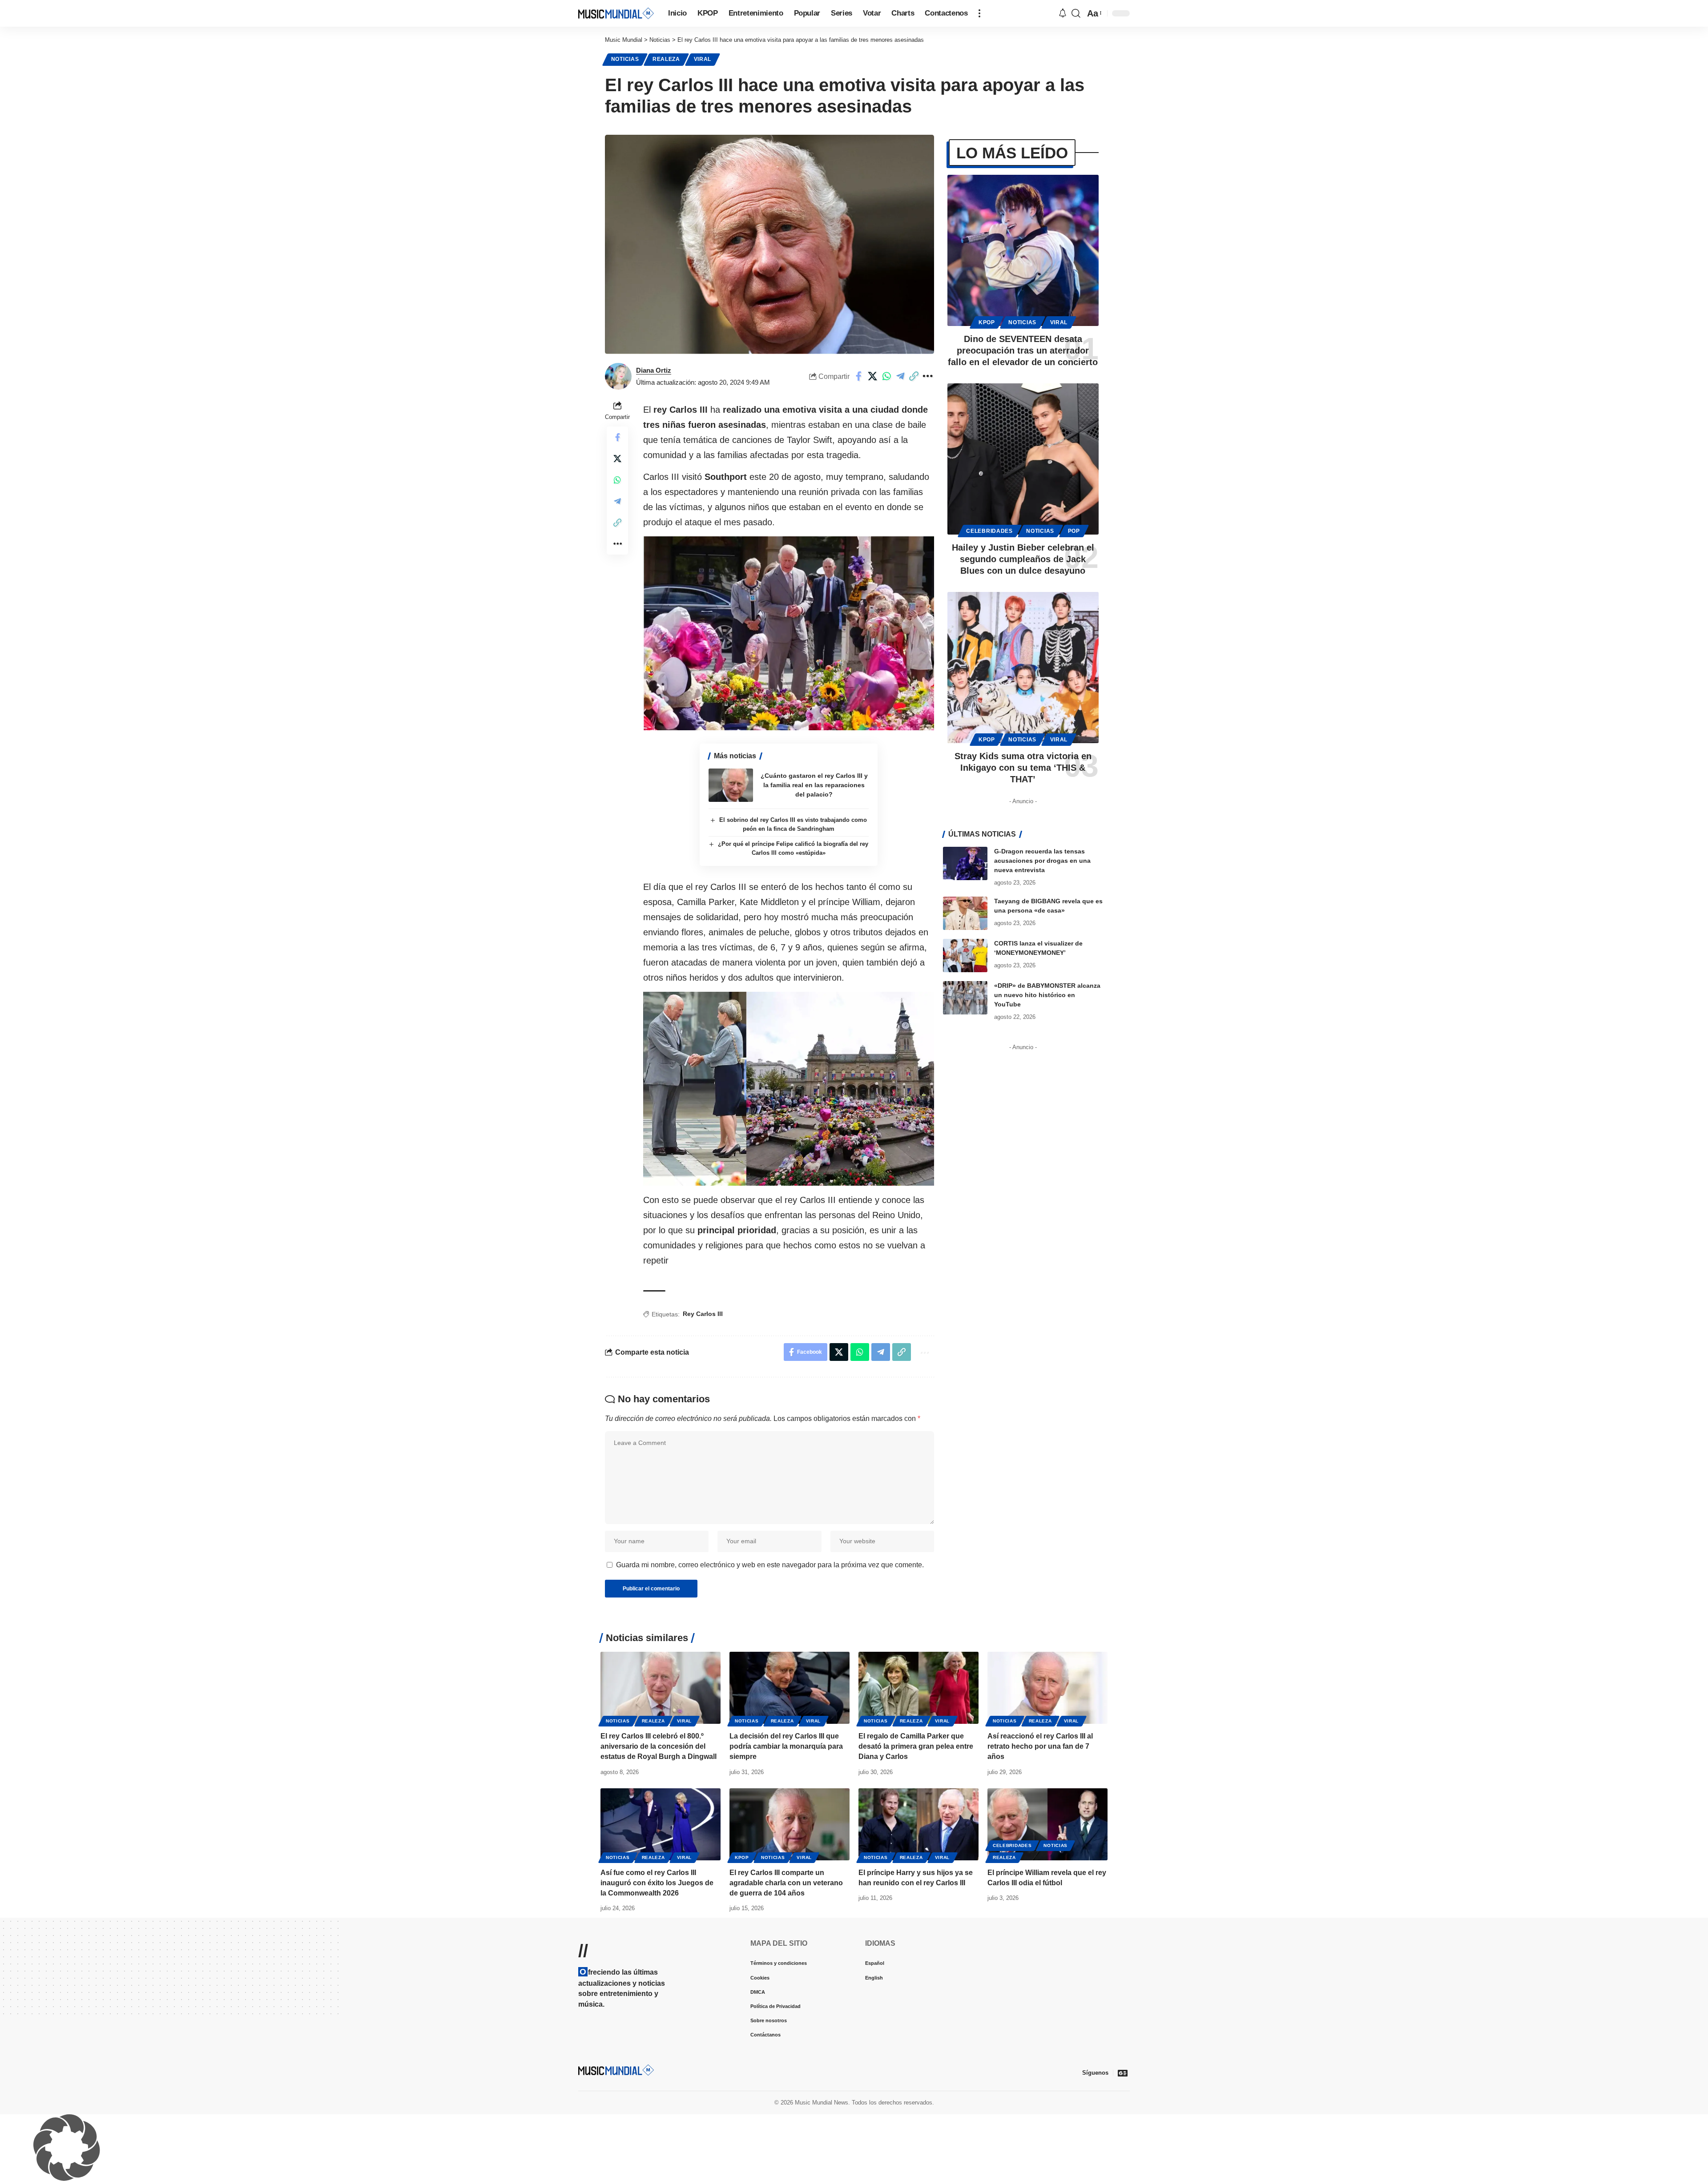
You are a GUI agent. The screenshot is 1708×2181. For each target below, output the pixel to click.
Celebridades (989, 531)
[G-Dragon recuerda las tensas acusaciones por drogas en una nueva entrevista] (965, 863)
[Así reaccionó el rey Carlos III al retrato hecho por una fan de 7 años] (1047, 1688)
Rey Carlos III (703, 1314)
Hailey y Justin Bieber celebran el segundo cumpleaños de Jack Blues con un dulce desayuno (1023, 559)
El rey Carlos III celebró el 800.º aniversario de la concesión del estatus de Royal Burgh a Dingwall (659, 1746)
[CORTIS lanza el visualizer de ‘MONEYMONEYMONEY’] (965, 956)
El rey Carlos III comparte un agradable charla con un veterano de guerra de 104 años (786, 1883)
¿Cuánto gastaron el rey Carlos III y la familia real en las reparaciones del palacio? (814, 785)
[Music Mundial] (616, 13)
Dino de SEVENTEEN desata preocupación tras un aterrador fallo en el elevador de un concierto (1023, 350)
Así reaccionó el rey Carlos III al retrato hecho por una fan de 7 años (1040, 1746)
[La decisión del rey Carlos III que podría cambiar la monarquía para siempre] (790, 1688)
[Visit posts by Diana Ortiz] (618, 376)
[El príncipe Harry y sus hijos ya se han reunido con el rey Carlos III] (918, 1824)
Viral (703, 59)
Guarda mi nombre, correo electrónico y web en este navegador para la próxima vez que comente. (770, 1565)
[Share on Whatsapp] (886, 376)
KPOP (987, 322)
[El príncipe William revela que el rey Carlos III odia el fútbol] (1047, 1824)
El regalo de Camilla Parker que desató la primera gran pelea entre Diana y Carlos (916, 1746)
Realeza (666, 59)
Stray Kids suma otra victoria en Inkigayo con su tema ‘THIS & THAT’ (1023, 768)
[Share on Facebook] (859, 376)
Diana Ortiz (654, 370)
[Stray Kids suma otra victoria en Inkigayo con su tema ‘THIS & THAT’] (1023, 668)
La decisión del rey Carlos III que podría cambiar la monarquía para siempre (786, 1746)
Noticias (625, 59)
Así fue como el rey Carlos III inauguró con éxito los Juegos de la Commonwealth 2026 (657, 1883)
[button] (979, 13)
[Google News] (1123, 2073)
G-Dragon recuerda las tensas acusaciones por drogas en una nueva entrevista (1042, 861)
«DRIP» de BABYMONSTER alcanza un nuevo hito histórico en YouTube (1047, 995)
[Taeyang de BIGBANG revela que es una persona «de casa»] (965, 913)
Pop (1074, 531)
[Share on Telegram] (900, 376)
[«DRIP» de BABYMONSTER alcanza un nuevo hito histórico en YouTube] (965, 998)
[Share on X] (873, 376)
